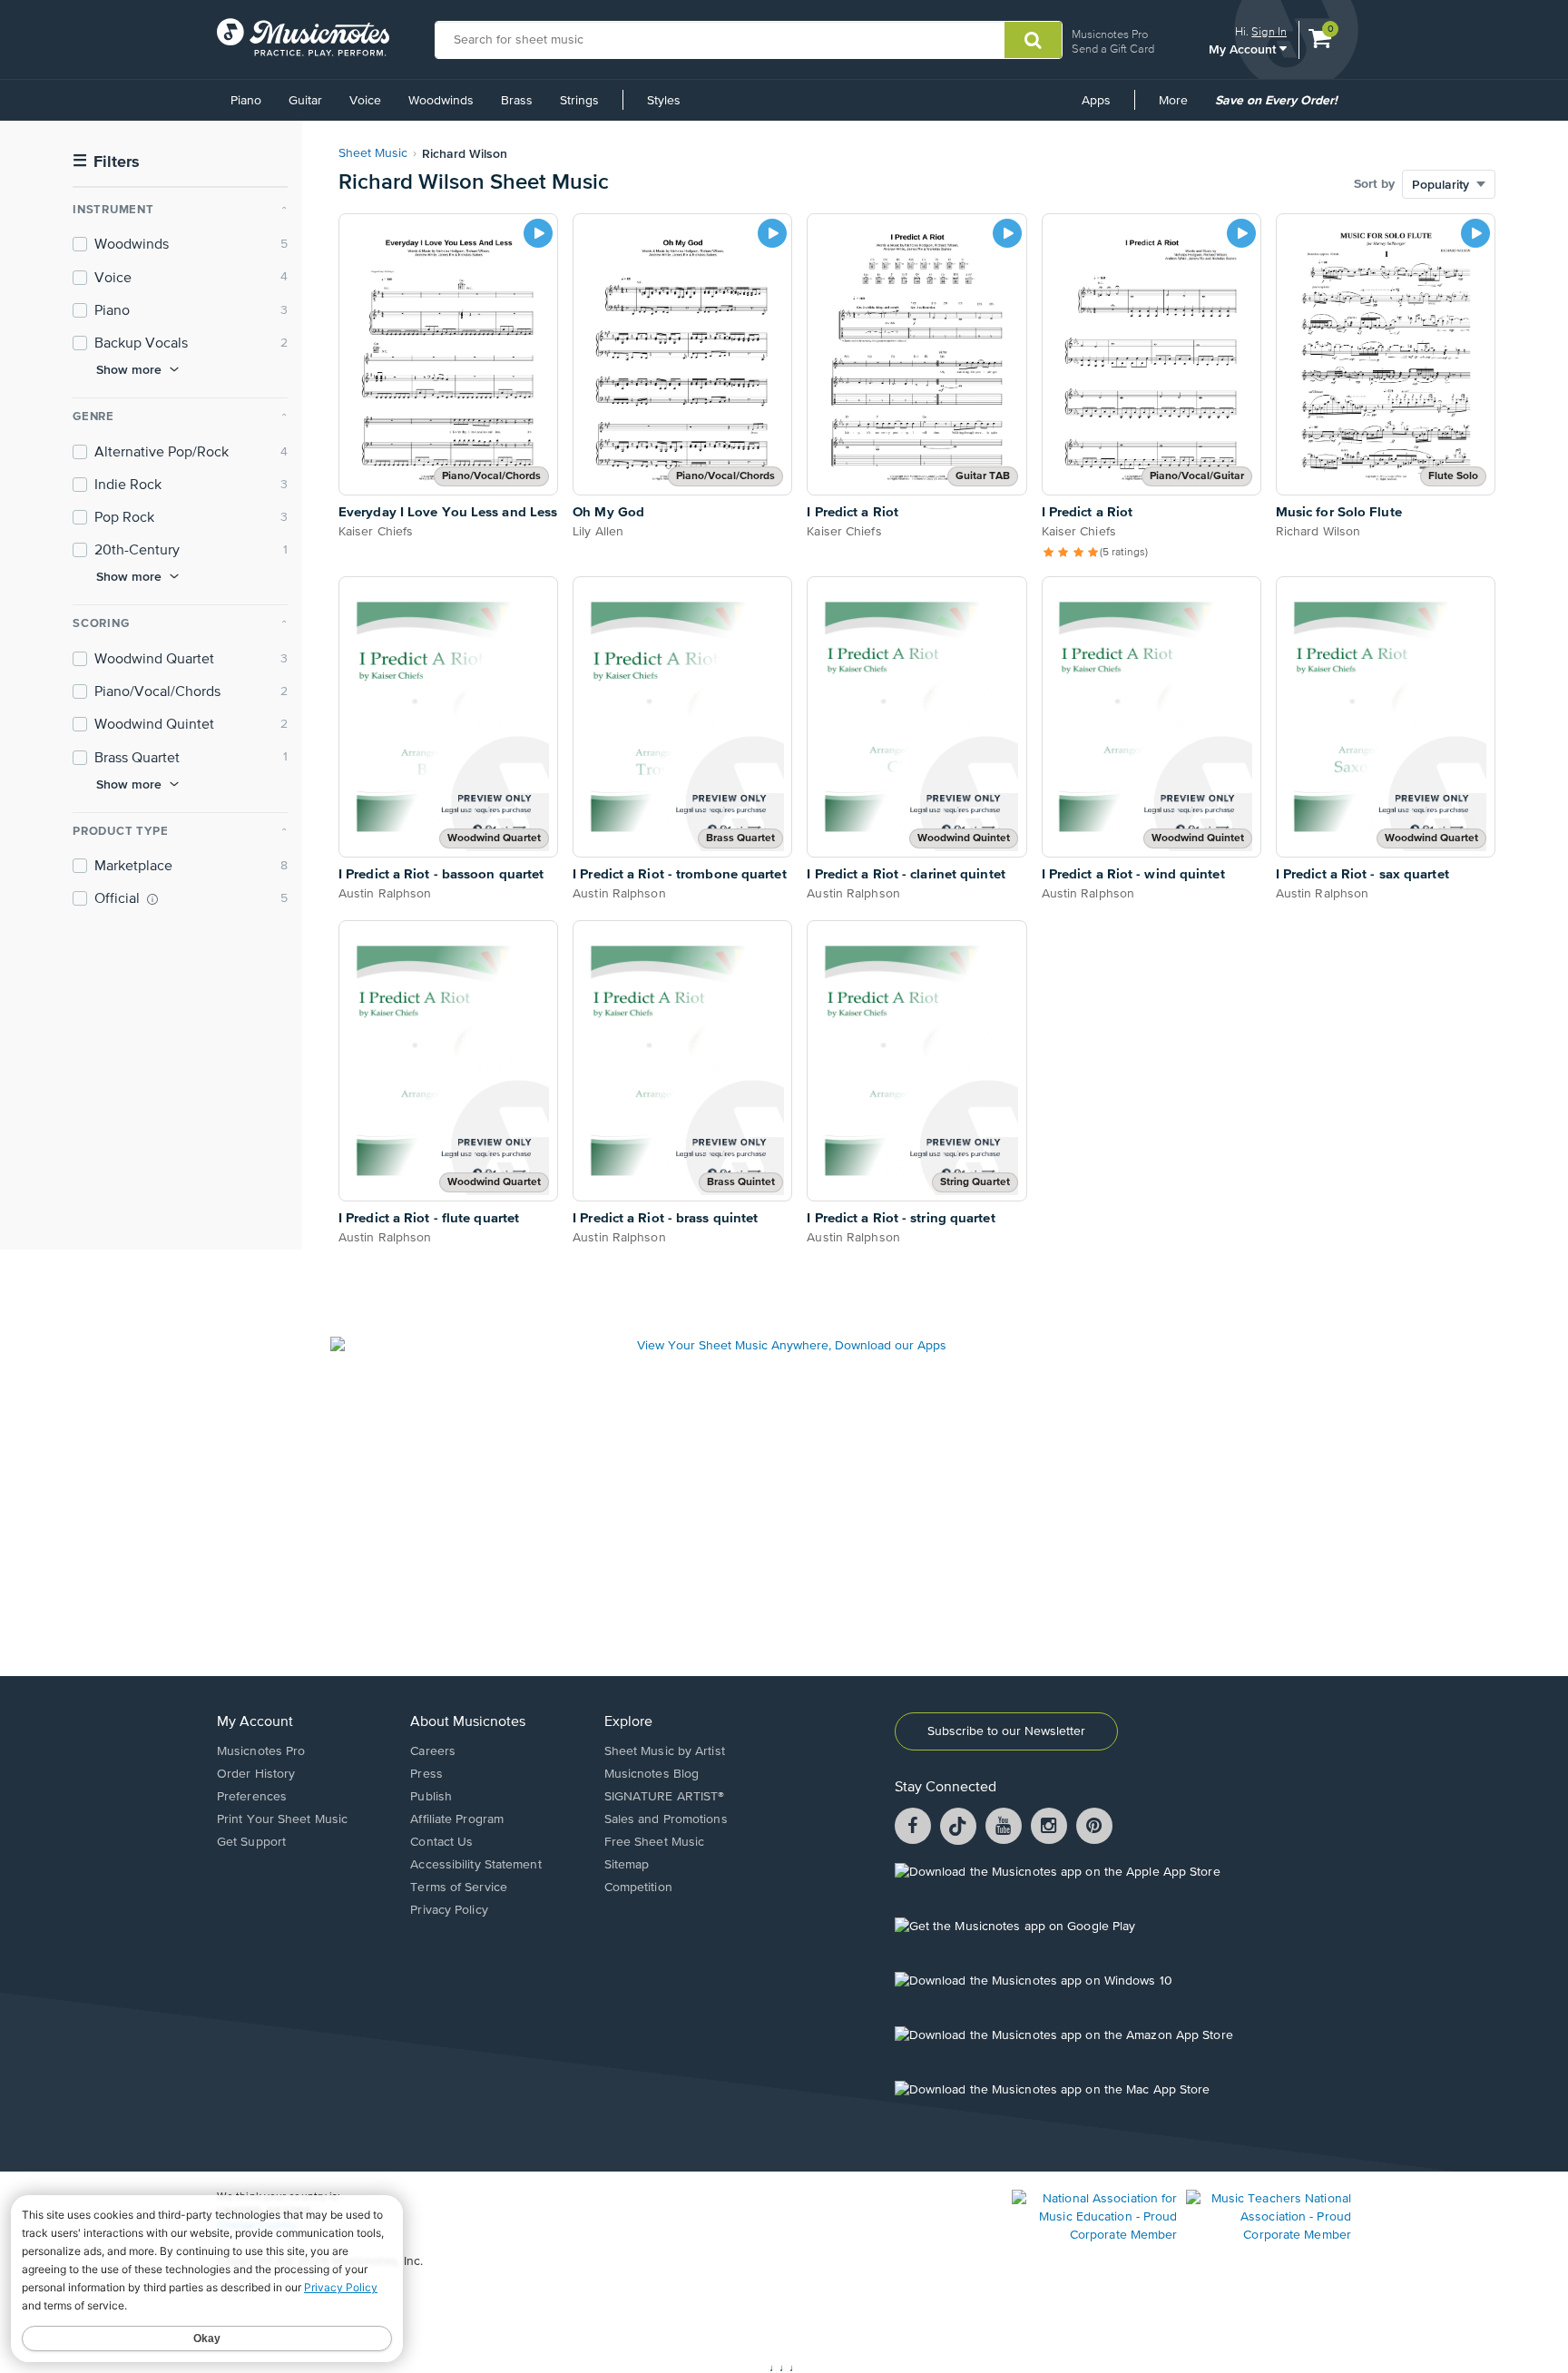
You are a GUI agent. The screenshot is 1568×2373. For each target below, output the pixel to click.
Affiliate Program (457, 1819)
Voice (365, 101)
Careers (433, 1751)
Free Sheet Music (655, 1842)
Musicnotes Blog (652, 1774)
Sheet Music (373, 153)
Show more (129, 369)
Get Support (251, 1842)
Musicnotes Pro (1110, 34)
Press (426, 1774)
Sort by (1374, 184)
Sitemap (627, 1865)
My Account (1244, 49)
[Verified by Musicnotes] (152, 899)
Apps (1096, 101)
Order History (256, 1774)
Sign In (1269, 31)
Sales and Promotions (666, 1819)
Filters (106, 162)
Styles (664, 101)
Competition (638, 1888)
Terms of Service (459, 1888)
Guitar (305, 101)
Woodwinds (441, 101)
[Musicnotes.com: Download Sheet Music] (303, 37)
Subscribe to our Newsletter (1006, 1731)
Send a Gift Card (1113, 49)
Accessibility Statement (475, 1865)
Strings (579, 101)
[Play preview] (538, 233)
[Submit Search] (1033, 40)
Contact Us (441, 1842)
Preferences (252, 1797)
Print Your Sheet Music (282, 1819)
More (1180, 107)
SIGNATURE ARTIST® (665, 1797)
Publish (431, 1797)
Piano (246, 101)
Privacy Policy (449, 1910)
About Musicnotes (468, 1722)
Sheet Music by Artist (665, 1751)
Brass (517, 101)
